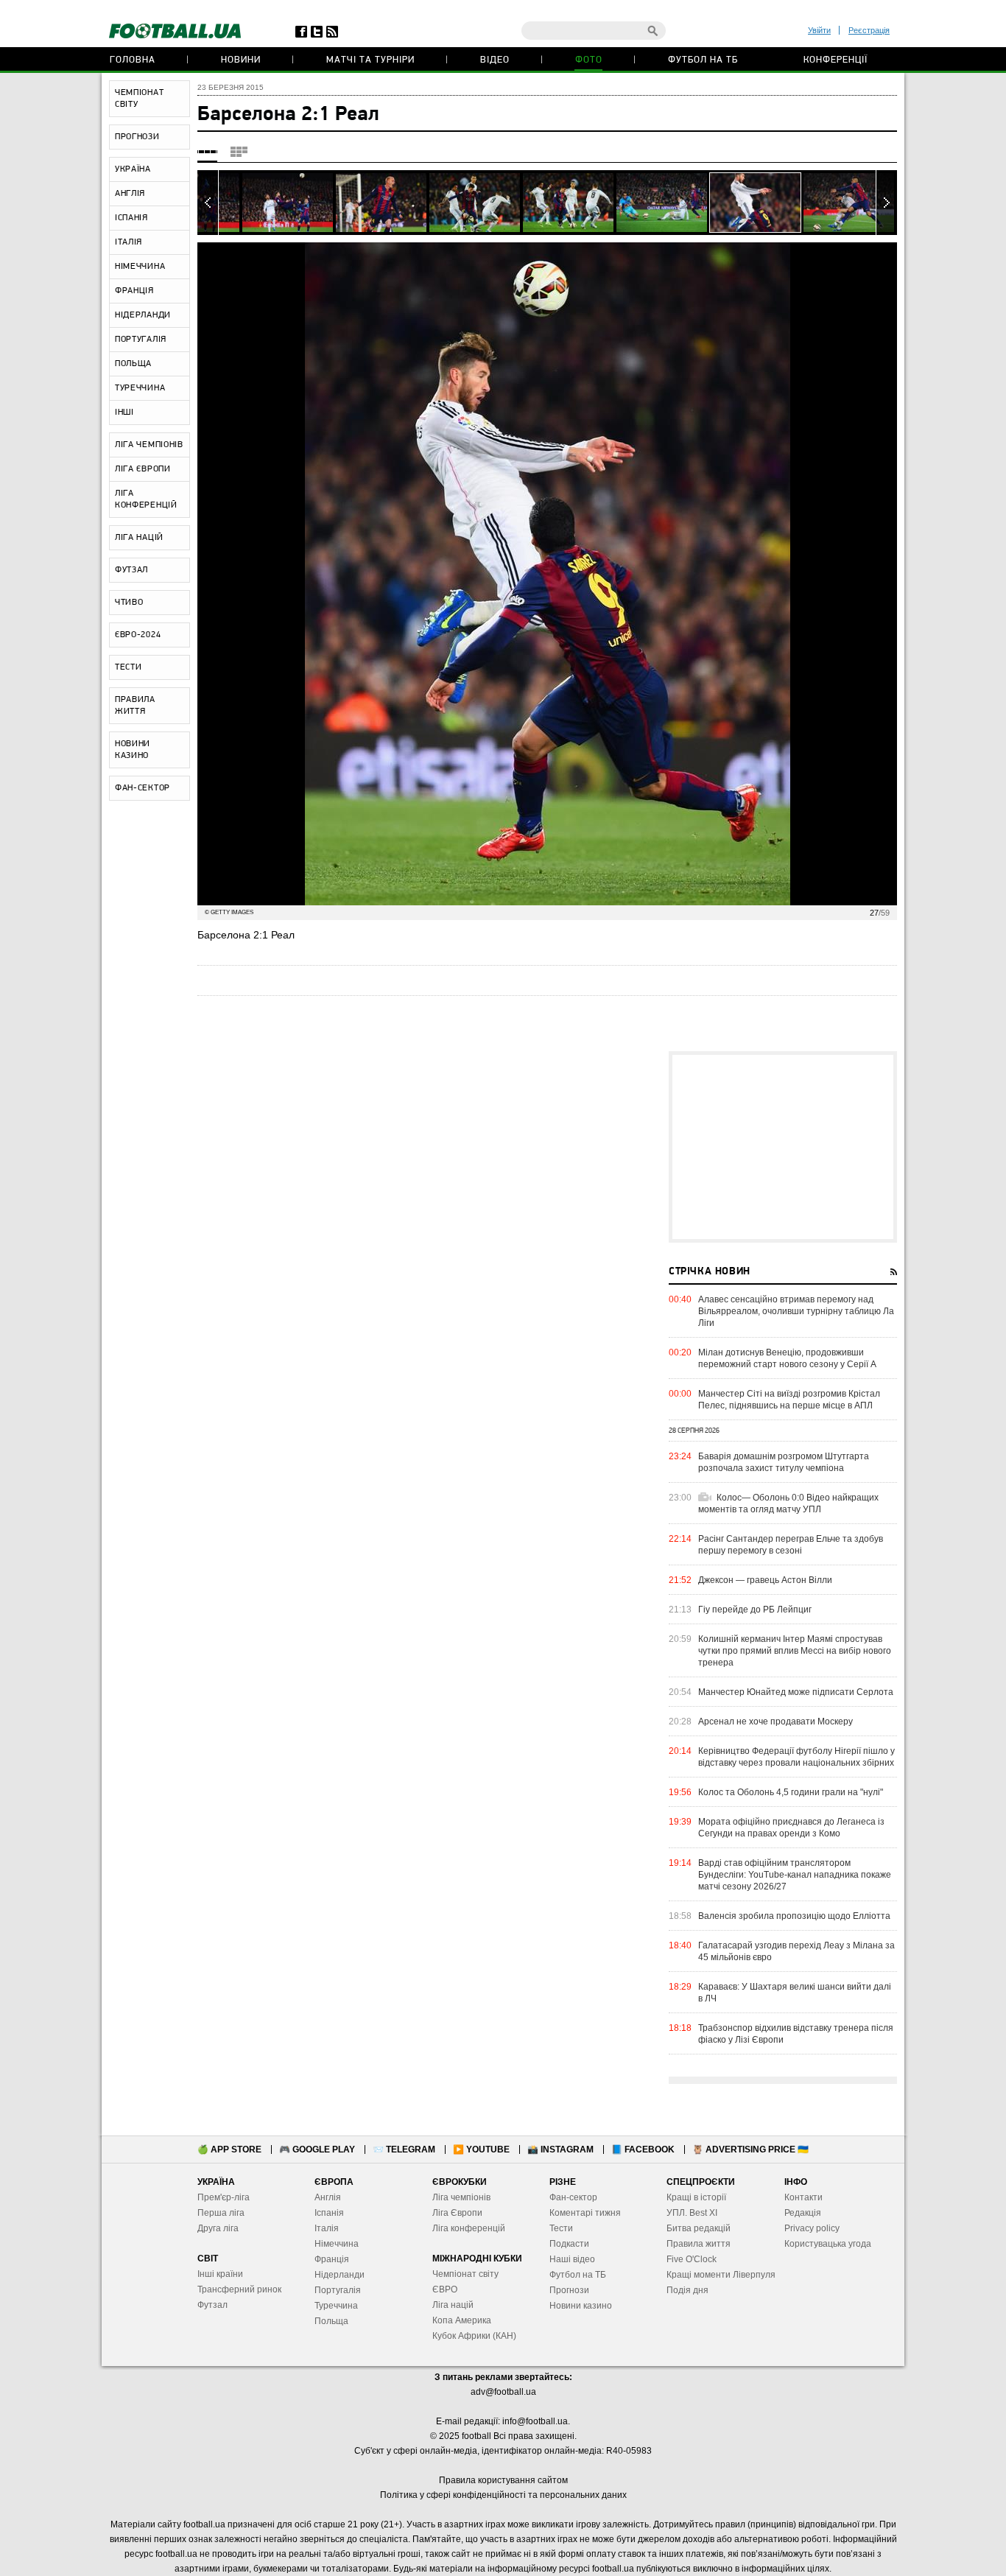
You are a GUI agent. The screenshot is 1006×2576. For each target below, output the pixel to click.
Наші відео (572, 2259)
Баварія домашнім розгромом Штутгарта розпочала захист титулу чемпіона (784, 1462)
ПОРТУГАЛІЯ (141, 340)
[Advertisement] (783, 1147)
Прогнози (569, 2290)
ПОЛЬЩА (133, 364)
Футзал (212, 2305)
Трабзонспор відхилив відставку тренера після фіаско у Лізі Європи (796, 2034)
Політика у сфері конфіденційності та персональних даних (503, 2495)
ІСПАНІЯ (131, 218)
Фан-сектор (573, 2197)
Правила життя (699, 2244)
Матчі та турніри (370, 60)
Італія (327, 2228)
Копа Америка (462, 2320)
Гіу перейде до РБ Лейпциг (755, 1610)
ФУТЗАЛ (131, 570)
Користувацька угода (828, 2244)
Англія (328, 2197)
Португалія (338, 2290)
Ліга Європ (455, 2213)
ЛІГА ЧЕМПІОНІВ (149, 445)
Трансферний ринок (239, 2289)
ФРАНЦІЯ (134, 291)
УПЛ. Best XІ (692, 2213)
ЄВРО (445, 2289)
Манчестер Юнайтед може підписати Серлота (796, 1692)
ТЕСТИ (129, 667)
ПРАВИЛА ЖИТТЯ (135, 706)
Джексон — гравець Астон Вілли (765, 1580)
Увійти (819, 30)
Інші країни (220, 2274)
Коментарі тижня (585, 2213)
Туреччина (336, 2306)
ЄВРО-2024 (138, 635)
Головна (133, 60)
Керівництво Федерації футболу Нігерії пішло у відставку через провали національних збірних (796, 1757)
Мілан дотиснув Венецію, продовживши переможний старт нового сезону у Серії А (787, 1358)
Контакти (803, 2197)
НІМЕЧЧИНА (140, 267)
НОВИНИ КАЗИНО (133, 750)
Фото (589, 60)
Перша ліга (221, 2213)
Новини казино (581, 2306)
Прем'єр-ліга (224, 2197)
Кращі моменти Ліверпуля (721, 2275)
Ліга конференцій (469, 2228)
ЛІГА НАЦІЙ (139, 538)
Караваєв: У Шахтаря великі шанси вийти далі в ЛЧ (795, 1993)
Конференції (836, 60)
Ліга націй (453, 2305)
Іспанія (329, 2213)
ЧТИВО (129, 603)
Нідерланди (340, 2275)
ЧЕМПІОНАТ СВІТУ (139, 99)
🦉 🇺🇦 (750, 2149)
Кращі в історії (696, 2197)
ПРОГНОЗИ (137, 137)
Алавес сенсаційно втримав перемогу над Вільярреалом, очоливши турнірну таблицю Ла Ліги (796, 1311)
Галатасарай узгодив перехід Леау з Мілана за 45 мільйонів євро (796, 1951)
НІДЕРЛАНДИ (143, 315)
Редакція (803, 2213)
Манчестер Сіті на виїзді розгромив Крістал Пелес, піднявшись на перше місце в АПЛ (789, 1400)
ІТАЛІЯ (129, 242)
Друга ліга (218, 2228)
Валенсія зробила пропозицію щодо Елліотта (794, 1916)
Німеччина (337, 2244)
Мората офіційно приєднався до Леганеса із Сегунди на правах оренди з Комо (791, 1828)
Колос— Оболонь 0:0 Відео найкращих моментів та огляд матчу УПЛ (788, 1503)
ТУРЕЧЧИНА (140, 388)
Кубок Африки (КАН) (474, 2336)
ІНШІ (124, 413)
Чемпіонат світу (465, 2274)
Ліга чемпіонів (461, 2197)
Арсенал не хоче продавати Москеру (775, 1722)
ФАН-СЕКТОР (143, 788)
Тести (561, 2228)
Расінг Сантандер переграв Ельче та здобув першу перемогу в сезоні (791, 1545)
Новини (241, 60)
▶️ (481, 2149)
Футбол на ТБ (703, 60)
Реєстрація (869, 30)
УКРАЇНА (133, 169)
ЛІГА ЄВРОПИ (143, 469)
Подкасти (569, 2244)
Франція (332, 2259)
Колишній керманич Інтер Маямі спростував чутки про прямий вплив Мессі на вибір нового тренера (795, 1651)
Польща (331, 2321)
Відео (495, 60)
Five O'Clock (692, 2259)
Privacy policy (812, 2228)
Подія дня (687, 2290)
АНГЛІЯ (130, 194)
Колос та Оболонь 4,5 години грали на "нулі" (791, 1792)
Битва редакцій (699, 2228)
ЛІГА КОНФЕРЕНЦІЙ (146, 499)
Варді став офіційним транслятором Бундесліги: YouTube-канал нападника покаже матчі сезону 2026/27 (795, 1875)
